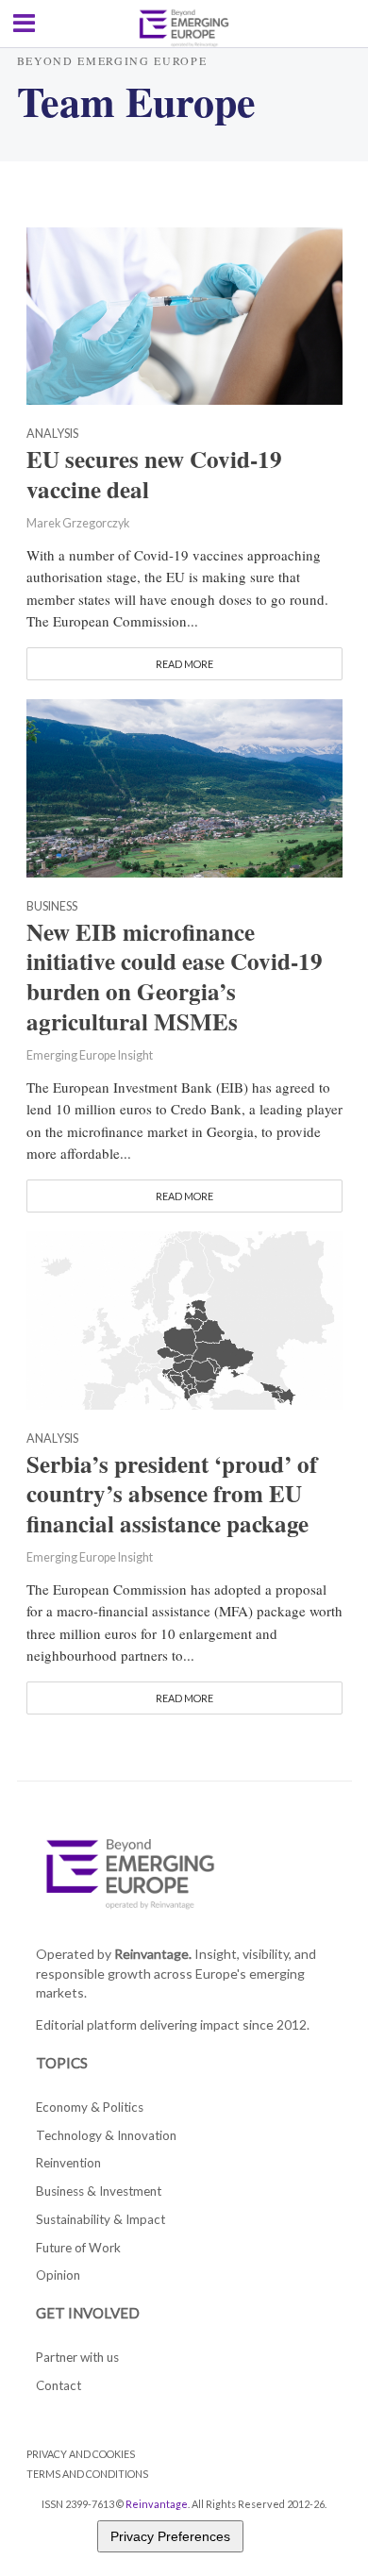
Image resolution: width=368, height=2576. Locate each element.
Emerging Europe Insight (90, 1055)
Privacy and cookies (81, 2454)
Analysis (52, 435)
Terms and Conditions (87, 2474)
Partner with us (77, 2357)
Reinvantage (157, 2504)
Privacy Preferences (170, 2536)
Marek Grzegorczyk (78, 523)
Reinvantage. (153, 1954)
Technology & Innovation (106, 2135)
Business (52, 907)
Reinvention (68, 2163)
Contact (59, 2385)
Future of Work (78, 2248)
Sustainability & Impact (100, 2219)
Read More (184, 664)
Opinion (58, 2275)
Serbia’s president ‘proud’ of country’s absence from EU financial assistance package (172, 1495)
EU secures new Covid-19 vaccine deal (154, 475)
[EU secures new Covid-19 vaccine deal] (184, 314)
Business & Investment (99, 2191)
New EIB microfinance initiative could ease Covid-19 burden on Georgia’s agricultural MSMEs (175, 977)
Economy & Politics (90, 2107)
